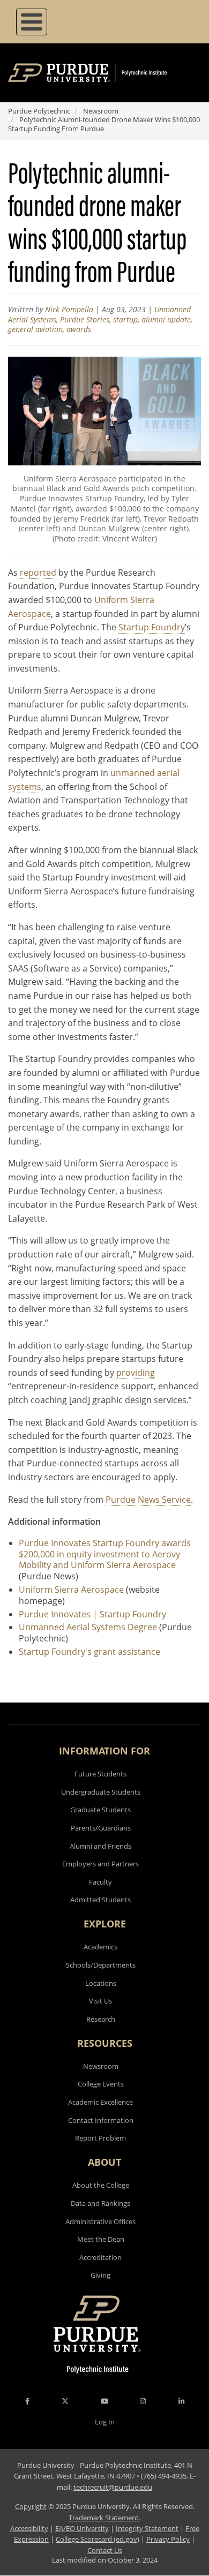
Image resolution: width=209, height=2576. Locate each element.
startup (125, 319)
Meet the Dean (101, 2239)
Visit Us (100, 2001)
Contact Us (105, 2550)
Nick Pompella (69, 309)
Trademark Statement (104, 2518)
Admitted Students (100, 1900)
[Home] (103, 73)
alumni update (166, 319)
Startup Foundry (152, 627)
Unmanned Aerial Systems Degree (88, 1627)
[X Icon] (66, 2401)
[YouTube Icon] (104, 2401)
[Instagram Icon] (143, 2401)
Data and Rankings (100, 2203)
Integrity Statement (147, 2528)
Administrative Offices (100, 2221)
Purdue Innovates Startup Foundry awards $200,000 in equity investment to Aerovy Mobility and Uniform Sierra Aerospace (105, 1554)
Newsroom (101, 111)
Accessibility (29, 2528)
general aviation (35, 329)
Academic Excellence (100, 2102)
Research (101, 2019)
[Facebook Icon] (27, 2401)
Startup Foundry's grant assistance (89, 1652)
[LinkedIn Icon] (181, 2401)
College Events (101, 2084)
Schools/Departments (101, 1965)
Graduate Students (100, 1810)
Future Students (100, 1774)
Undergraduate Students (101, 1792)
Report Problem (100, 2138)
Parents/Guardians (101, 1828)
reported (38, 573)
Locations (101, 1983)
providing (136, 1373)
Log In (105, 2422)
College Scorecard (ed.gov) (98, 2539)
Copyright (31, 2506)
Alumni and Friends (100, 1846)
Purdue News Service (148, 1500)
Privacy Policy (168, 2539)
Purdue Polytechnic (39, 111)
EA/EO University (82, 2528)
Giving (100, 2275)
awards (79, 329)
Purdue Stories (85, 319)
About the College (101, 2185)
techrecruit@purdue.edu (113, 2487)
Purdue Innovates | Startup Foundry (92, 1614)
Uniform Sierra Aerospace (71, 1590)
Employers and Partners (100, 1864)
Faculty (100, 1882)
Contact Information (101, 2120)
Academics (100, 1947)
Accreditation (100, 2257)
